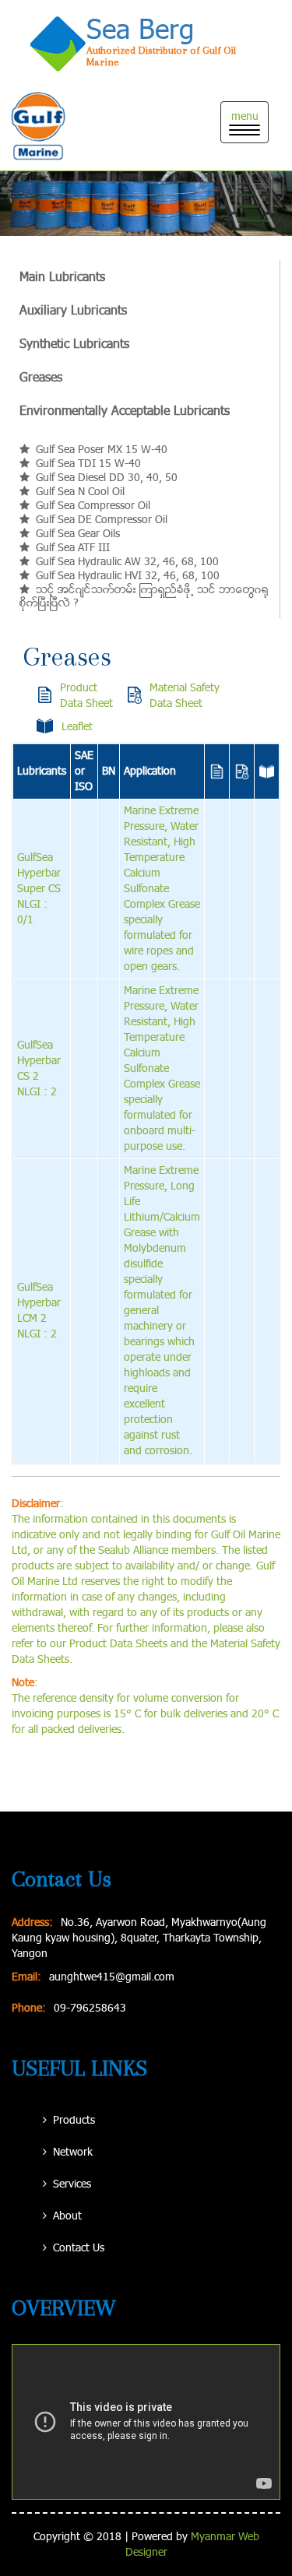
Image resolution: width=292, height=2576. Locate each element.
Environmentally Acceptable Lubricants (125, 411)
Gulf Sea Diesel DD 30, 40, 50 (107, 478)
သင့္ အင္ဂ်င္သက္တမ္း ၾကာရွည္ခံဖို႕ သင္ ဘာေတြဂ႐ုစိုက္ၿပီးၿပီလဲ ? (144, 597)
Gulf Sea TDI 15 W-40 (88, 464)
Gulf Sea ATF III (73, 548)
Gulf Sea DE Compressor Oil (102, 520)
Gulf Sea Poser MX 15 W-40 (102, 450)
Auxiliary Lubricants (73, 311)
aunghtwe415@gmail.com (112, 1977)
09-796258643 (90, 2008)
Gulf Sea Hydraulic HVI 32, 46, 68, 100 (128, 576)
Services (72, 2184)
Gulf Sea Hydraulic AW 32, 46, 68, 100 (127, 562)
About (67, 2216)
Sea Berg (140, 31)
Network (73, 2153)
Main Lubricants (62, 278)
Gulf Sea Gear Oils (78, 534)
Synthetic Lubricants (74, 344)
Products (74, 2121)
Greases (41, 378)
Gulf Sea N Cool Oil (80, 492)
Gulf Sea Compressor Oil (93, 506)
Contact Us (79, 2248)
